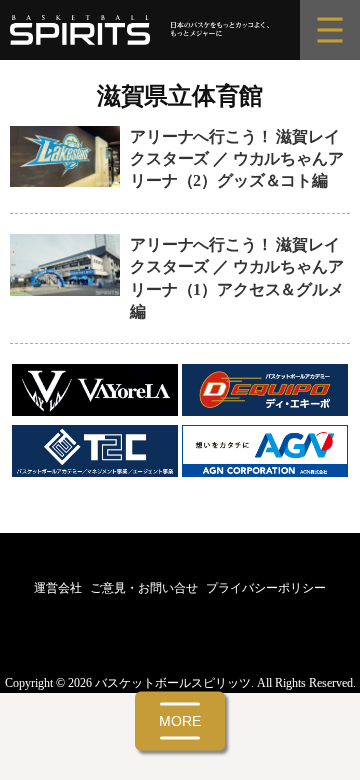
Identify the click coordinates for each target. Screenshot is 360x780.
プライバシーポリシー (266, 588)
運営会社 (58, 588)
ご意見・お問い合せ (144, 588)
